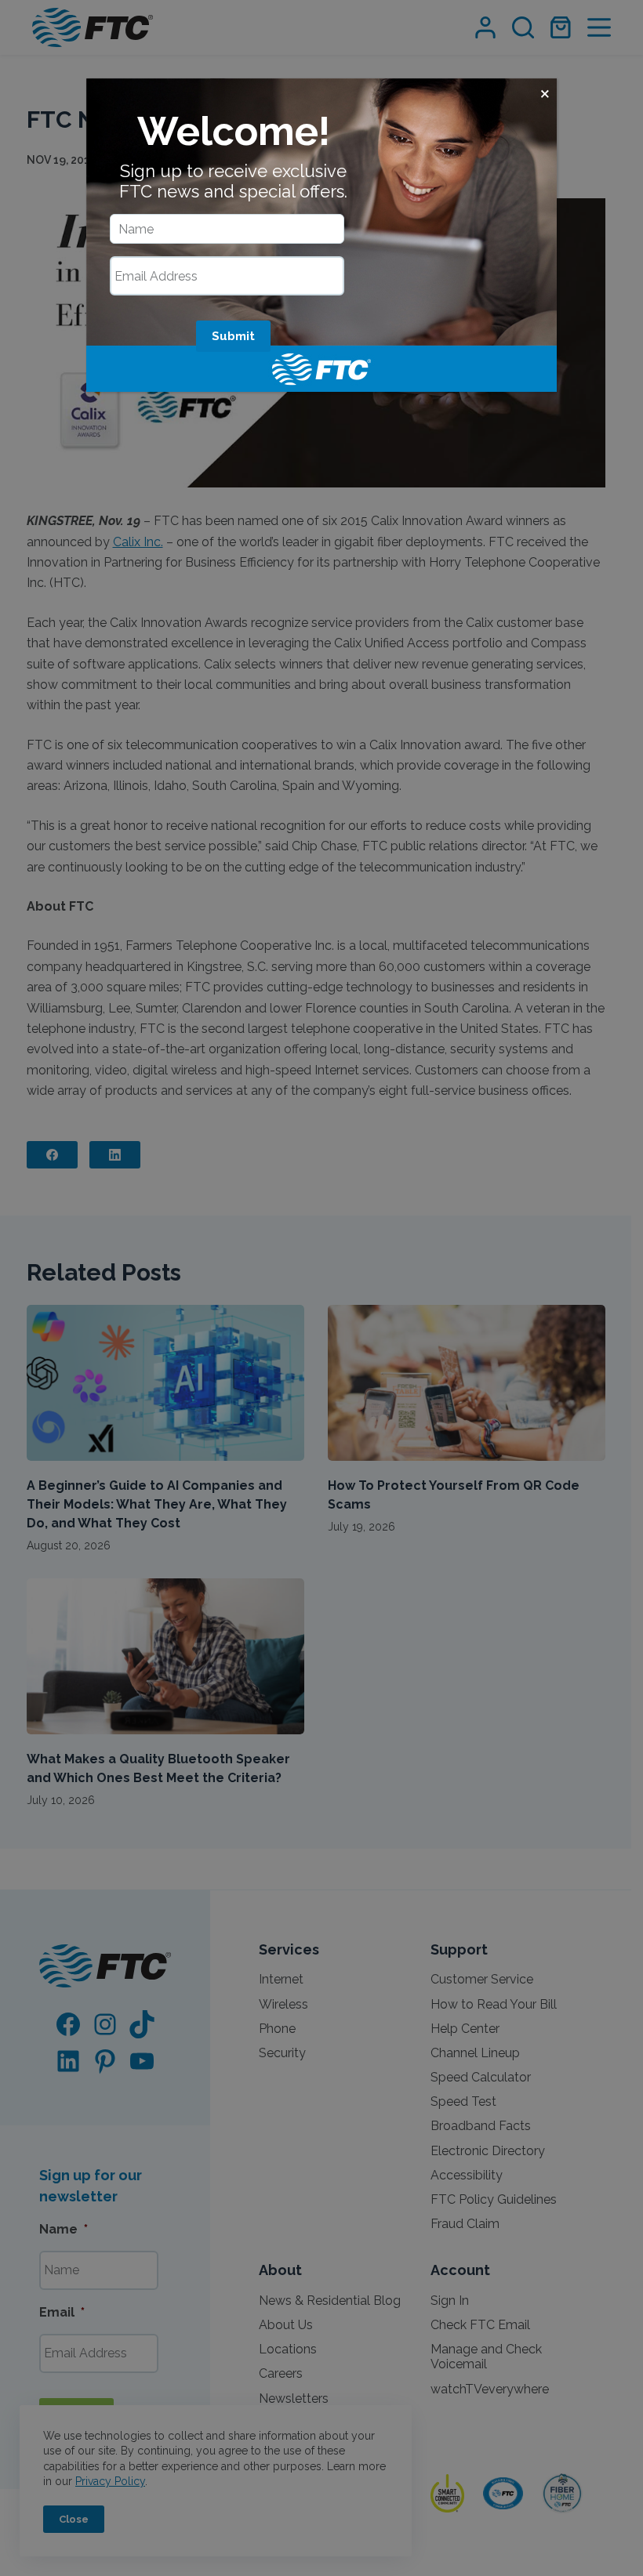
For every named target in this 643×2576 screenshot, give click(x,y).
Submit (233, 336)
